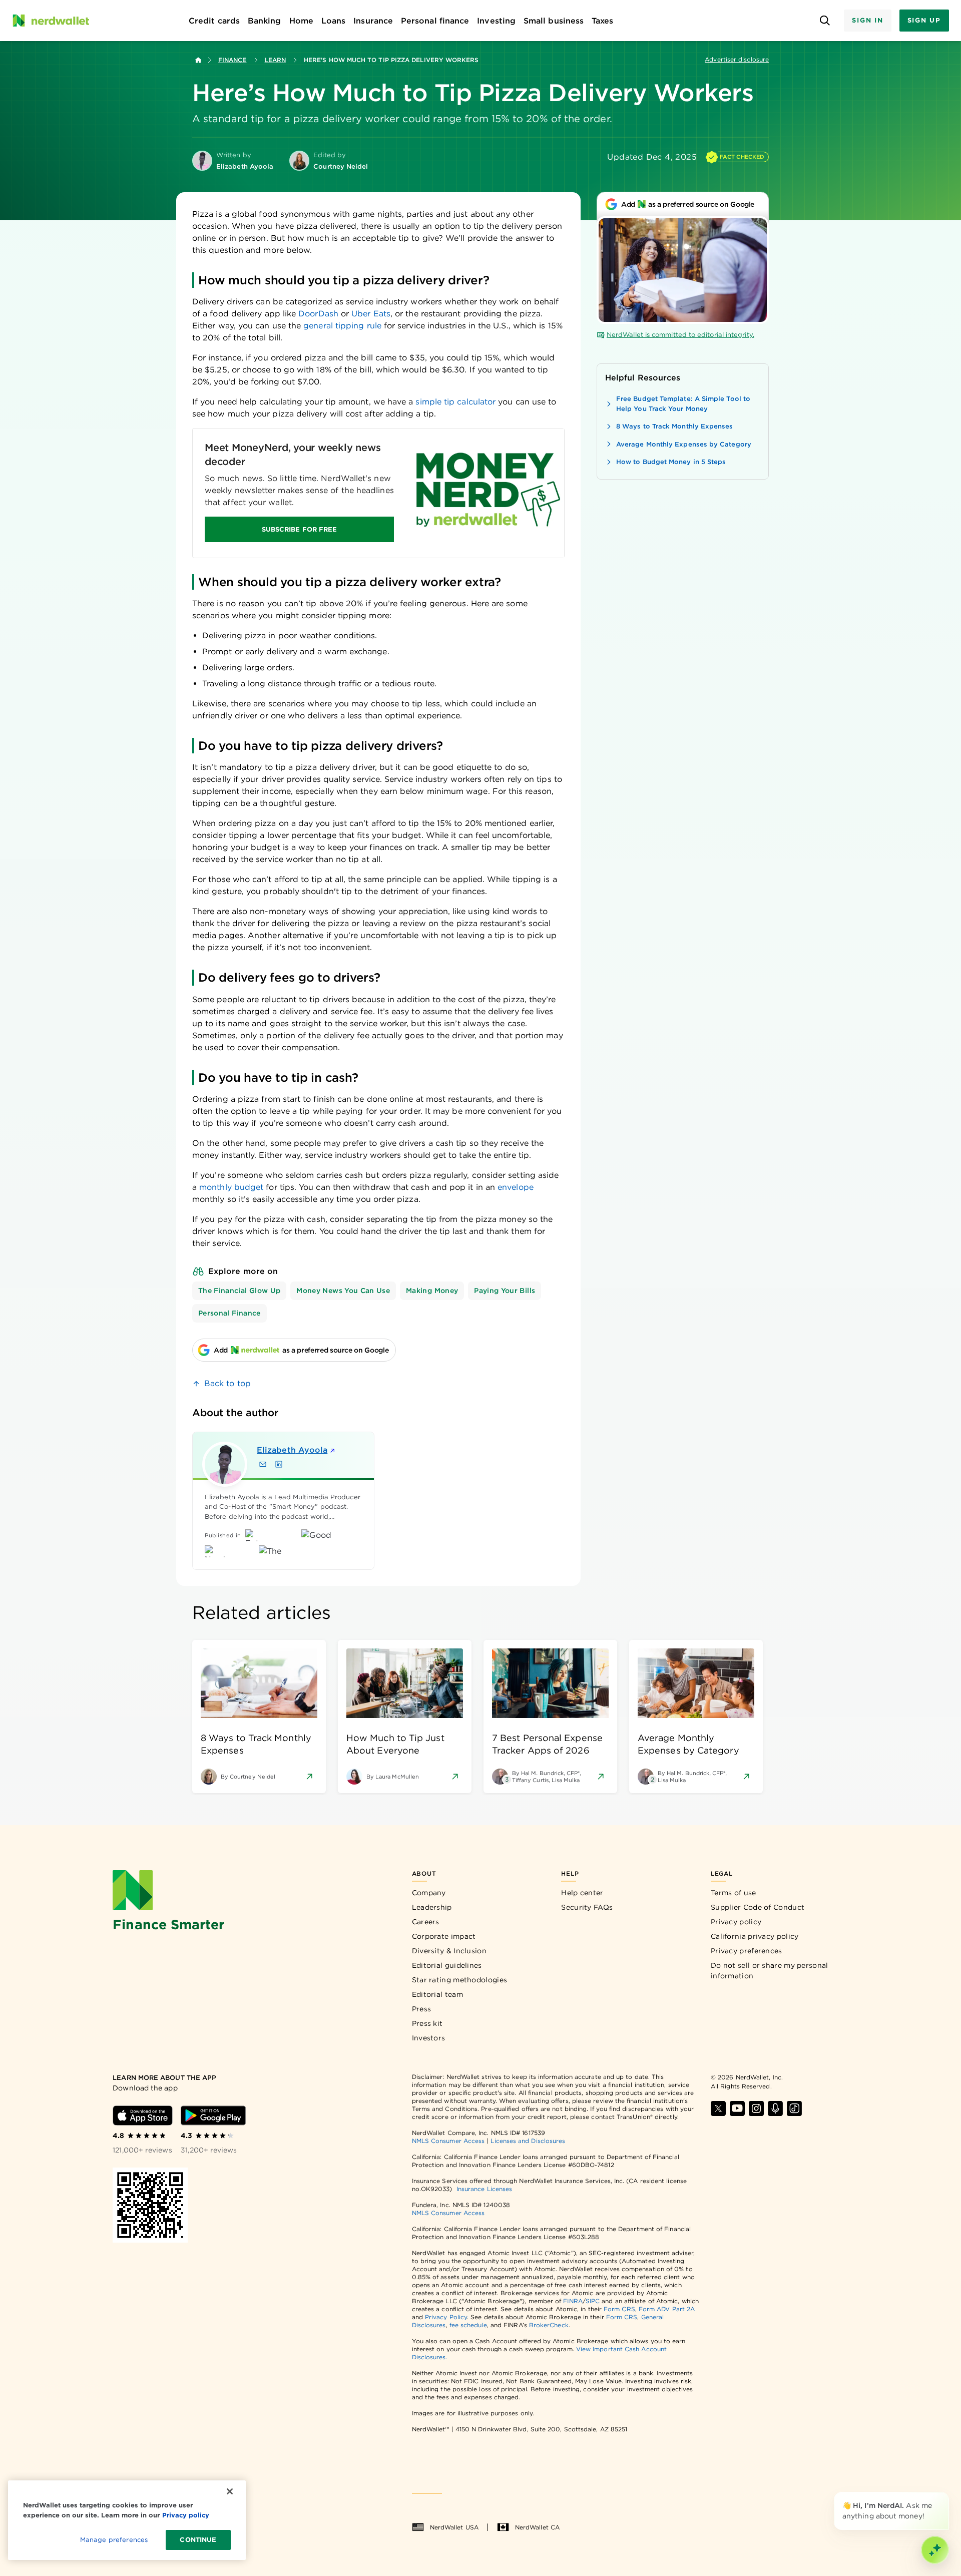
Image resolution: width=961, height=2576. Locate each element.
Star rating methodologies (460, 1980)
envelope (516, 1187)
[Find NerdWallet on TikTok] (794, 2108)
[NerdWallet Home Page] (51, 21)
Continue (198, 2540)
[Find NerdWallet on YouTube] (737, 2108)
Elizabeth (292, 1450)
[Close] (947, 2494)
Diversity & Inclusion (449, 1951)
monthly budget (231, 1187)
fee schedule (468, 2325)
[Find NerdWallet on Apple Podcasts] (775, 2108)
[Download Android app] (213, 2115)
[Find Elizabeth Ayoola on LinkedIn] (279, 1464)
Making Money (432, 1291)
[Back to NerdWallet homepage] (198, 60)
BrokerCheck (549, 2325)
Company (429, 1893)
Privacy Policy (446, 2317)
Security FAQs (587, 1907)
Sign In (867, 20)
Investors (429, 2038)
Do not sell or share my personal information (770, 1971)
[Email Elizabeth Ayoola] (263, 1464)
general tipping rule (342, 326)
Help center (582, 1893)
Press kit (427, 2023)
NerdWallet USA (454, 2527)
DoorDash (318, 314)
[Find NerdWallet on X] (718, 2108)
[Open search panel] (825, 21)
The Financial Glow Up (239, 1291)
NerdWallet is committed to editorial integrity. (680, 335)
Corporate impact (444, 1936)
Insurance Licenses (484, 2189)
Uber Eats (371, 314)
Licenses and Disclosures (528, 2141)
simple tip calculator (455, 402)
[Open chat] (935, 2550)
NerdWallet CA (537, 2527)
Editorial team (437, 1994)
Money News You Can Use (343, 1291)
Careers (426, 1922)
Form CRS (619, 2309)
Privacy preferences (747, 1951)
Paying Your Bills (505, 1291)
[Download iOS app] (143, 2115)
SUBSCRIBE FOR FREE (299, 529)
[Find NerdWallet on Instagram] (756, 2108)
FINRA (573, 2301)
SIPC (593, 2301)
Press (422, 2009)
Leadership (432, 1907)
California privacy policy (755, 1936)
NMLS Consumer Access (448, 2141)
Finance (232, 60)
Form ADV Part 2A (667, 2309)
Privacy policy (736, 1922)
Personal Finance (229, 1313)
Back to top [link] (227, 1383)
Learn (275, 60)
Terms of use (734, 1893)
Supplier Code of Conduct (758, 1907)
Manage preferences (114, 2540)
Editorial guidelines (447, 1965)
